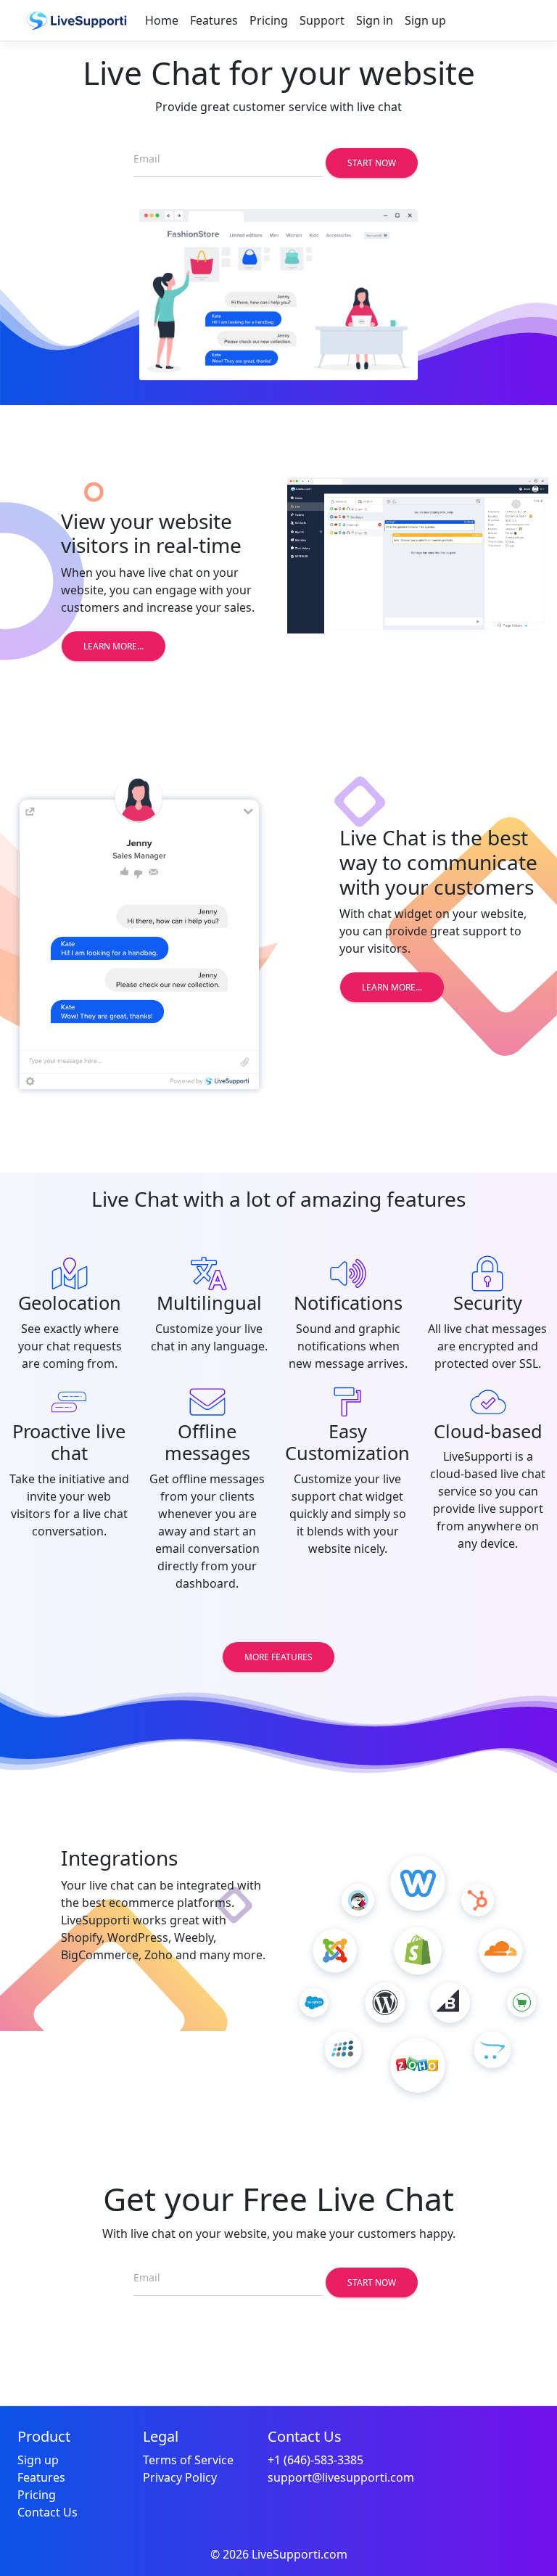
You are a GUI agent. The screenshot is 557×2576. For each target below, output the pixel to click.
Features (214, 20)
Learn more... (114, 646)
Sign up (425, 20)
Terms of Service (188, 2460)
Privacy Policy (180, 2477)
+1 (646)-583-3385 (315, 2460)
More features (278, 1657)
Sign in (375, 20)
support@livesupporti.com (341, 2477)
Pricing (269, 20)
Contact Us (48, 2512)
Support (322, 20)
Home (162, 20)
